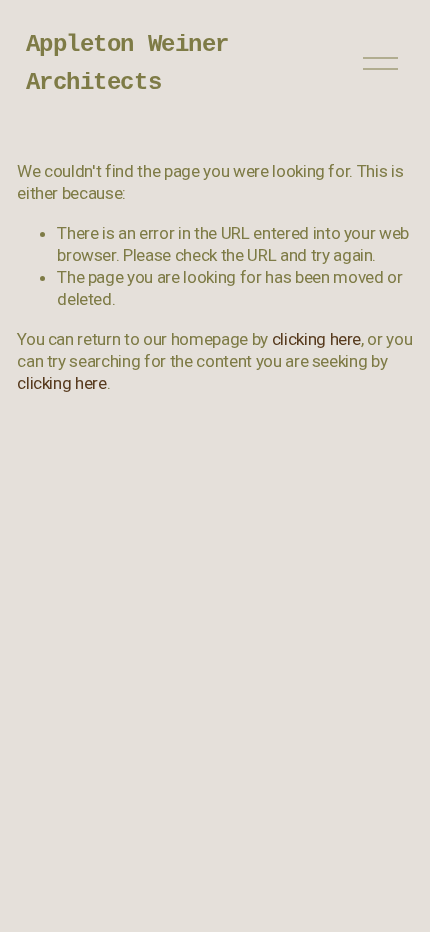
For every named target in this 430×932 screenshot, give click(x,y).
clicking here (317, 339)
